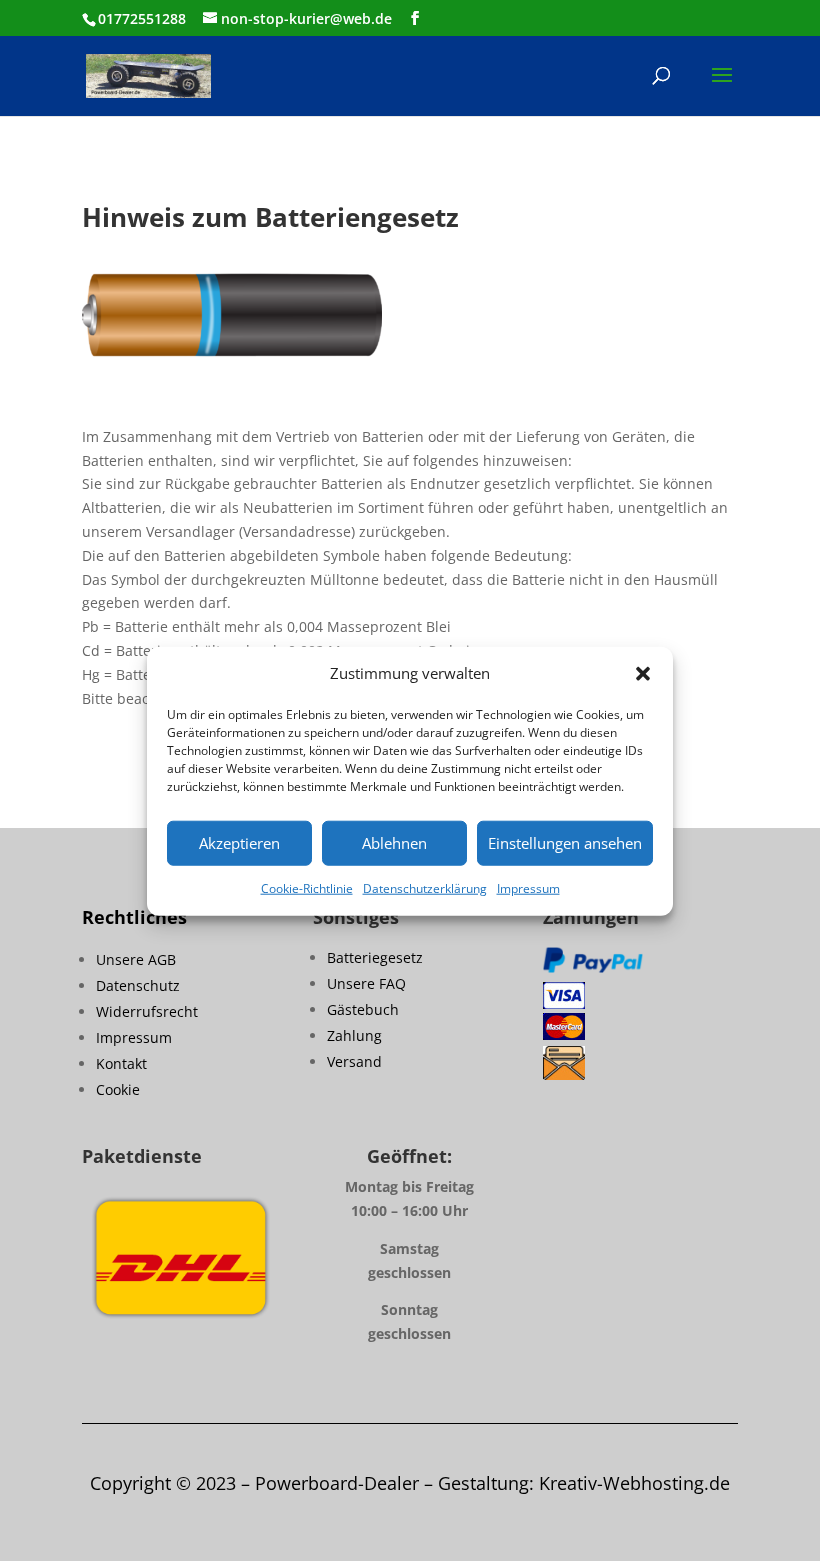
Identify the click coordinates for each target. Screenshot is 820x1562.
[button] (643, 674)
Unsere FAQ (366, 983)
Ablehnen (394, 843)
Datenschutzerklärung (425, 888)
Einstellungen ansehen (565, 843)
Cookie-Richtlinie (307, 888)
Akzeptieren (239, 843)
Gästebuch (363, 1009)
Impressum (528, 888)
